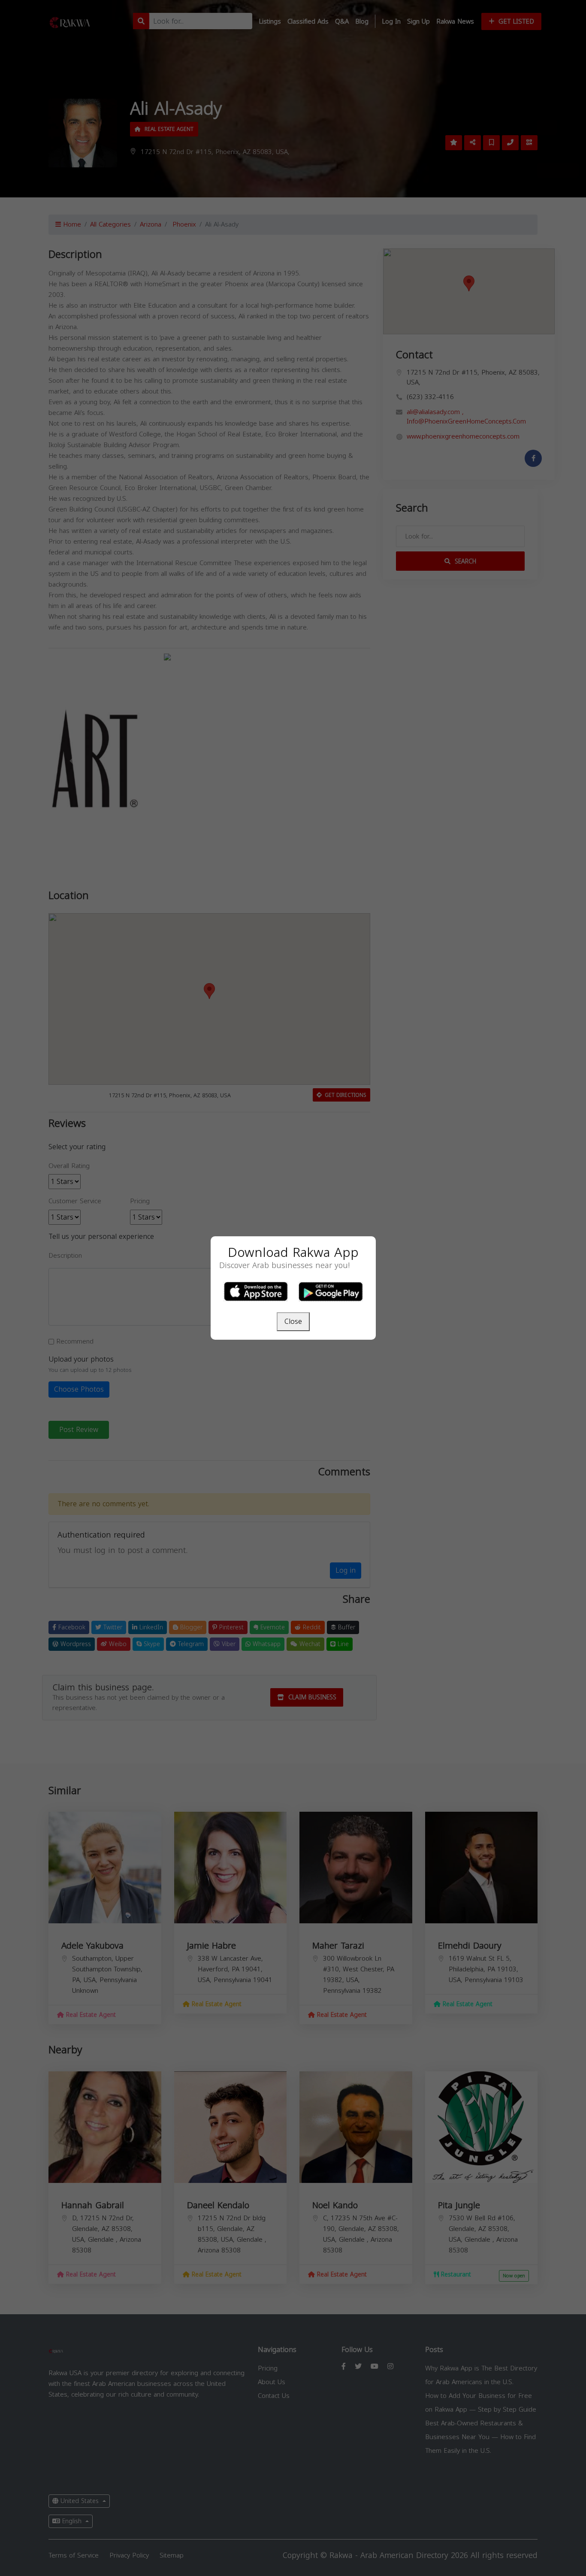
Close (293, 1321)
